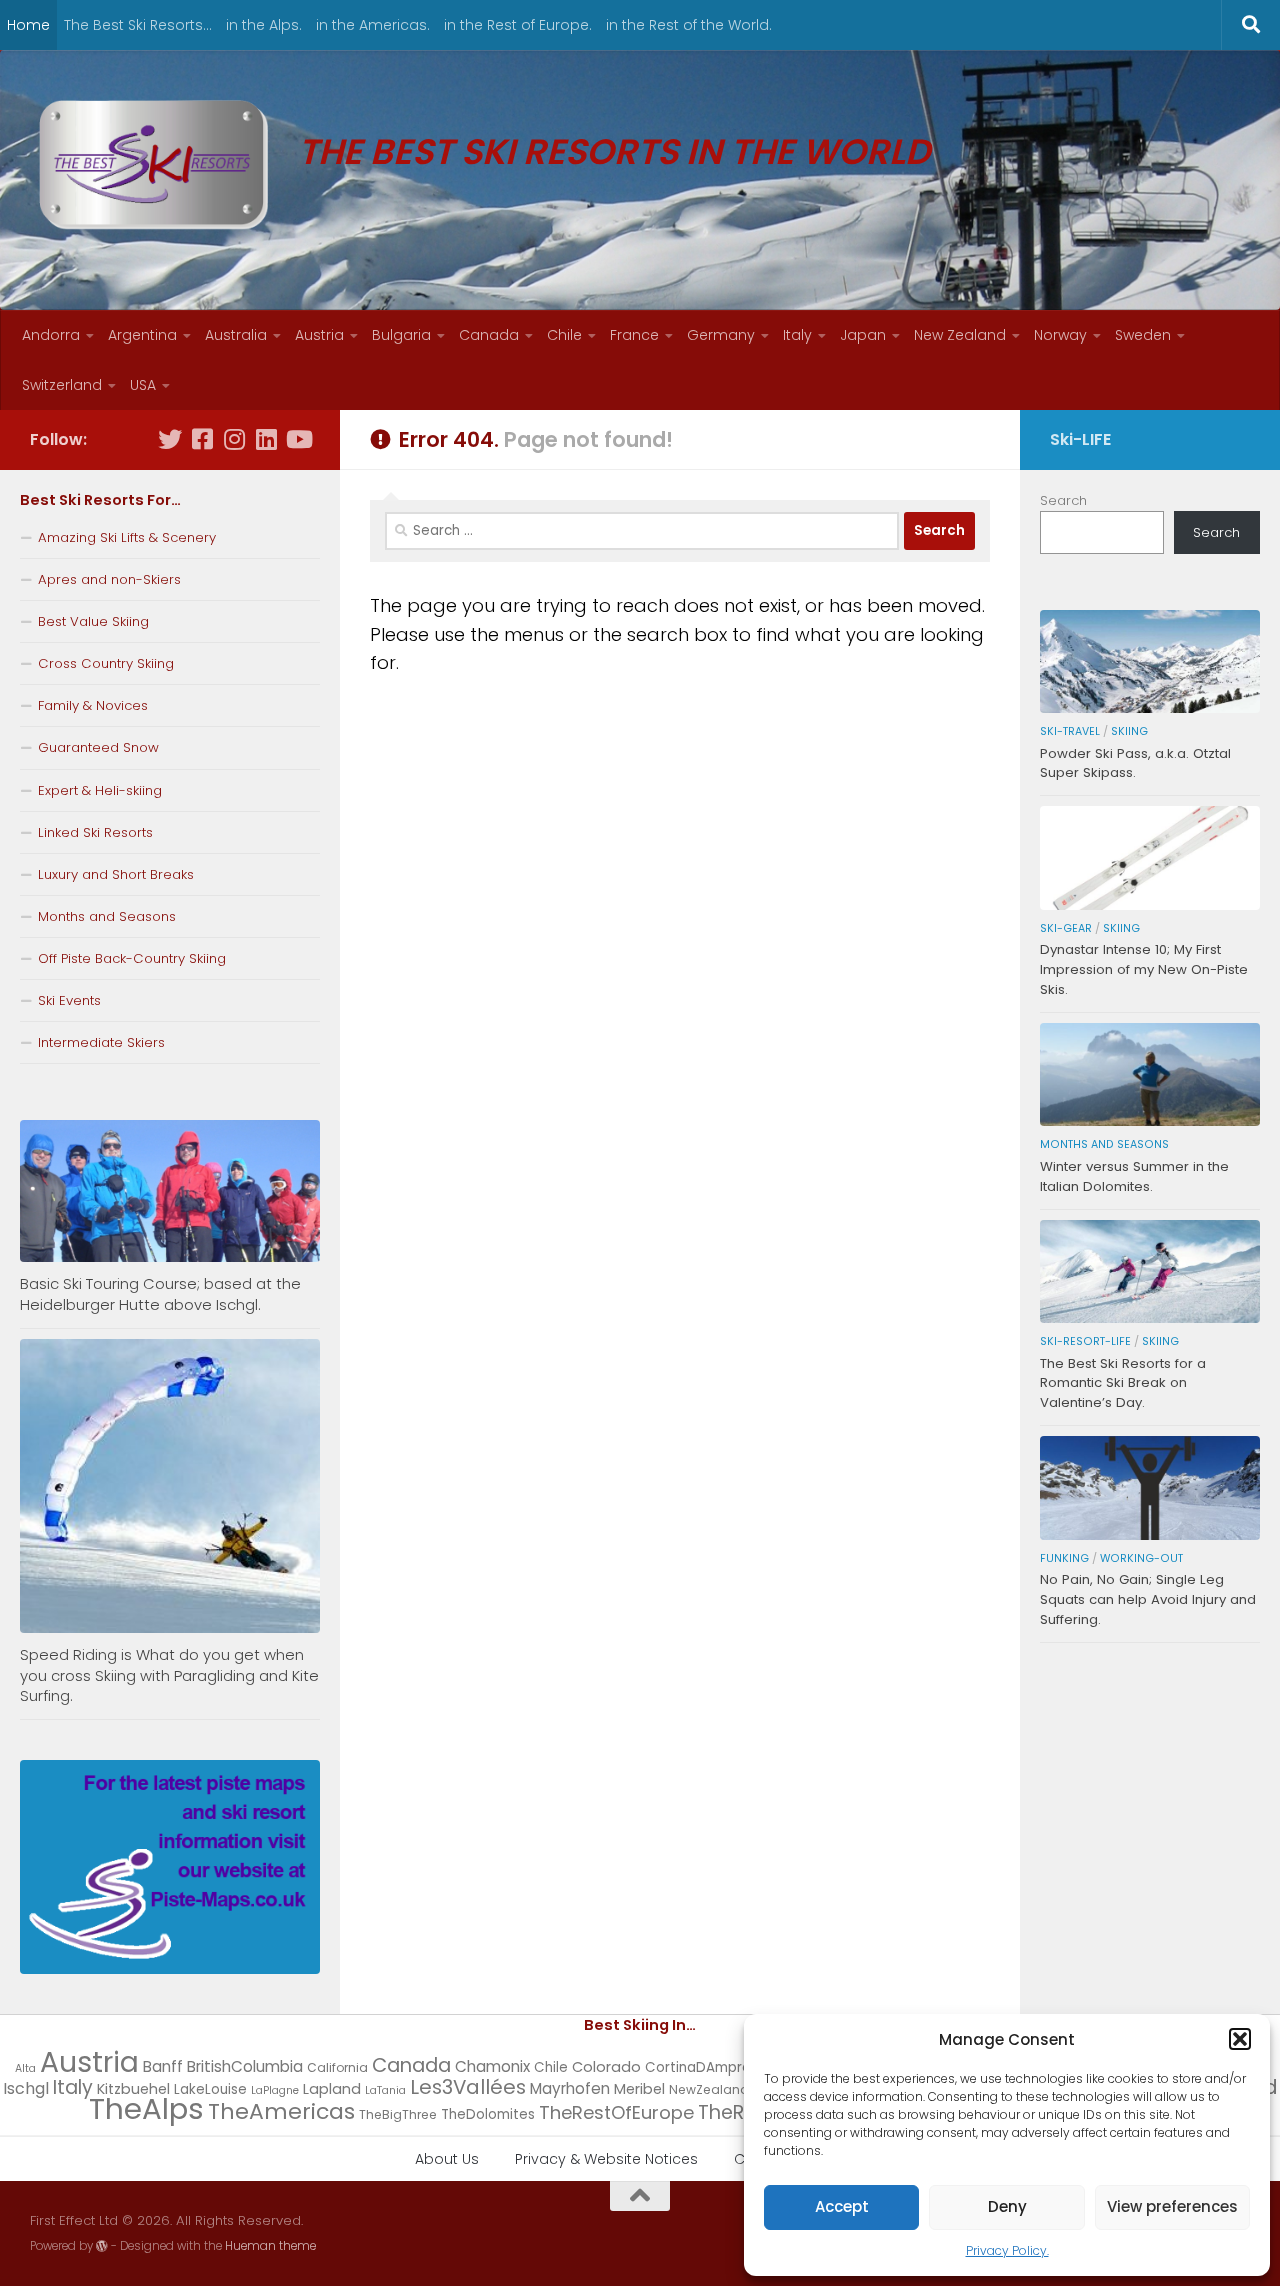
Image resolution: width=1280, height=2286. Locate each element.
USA (143, 385)
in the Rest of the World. (689, 25)
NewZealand (709, 2089)
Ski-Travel (1070, 731)
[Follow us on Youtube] (298, 439)
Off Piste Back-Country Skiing (132, 958)
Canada (489, 335)
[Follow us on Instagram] (234, 439)
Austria (319, 335)
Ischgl (26, 2088)
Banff (163, 2066)
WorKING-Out (1141, 1558)
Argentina (142, 335)
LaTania (385, 2090)
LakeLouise (210, 2089)
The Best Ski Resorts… (138, 25)
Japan (863, 335)
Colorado (606, 2067)
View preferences (1172, 2206)
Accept (842, 2206)
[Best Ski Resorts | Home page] (154, 165)
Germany (721, 335)
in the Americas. (373, 25)
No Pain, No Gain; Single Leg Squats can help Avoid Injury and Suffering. (1148, 1599)
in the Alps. (264, 25)
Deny (1007, 2206)
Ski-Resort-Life (1085, 1341)
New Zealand (960, 335)
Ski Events (69, 1000)
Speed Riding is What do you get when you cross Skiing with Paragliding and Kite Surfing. (169, 1675)
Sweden (1143, 335)
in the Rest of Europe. (518, 25)
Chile (564, 335)
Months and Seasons (107, 916)
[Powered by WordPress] (102, 2246)
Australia (236, 335)
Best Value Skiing (93, 621)
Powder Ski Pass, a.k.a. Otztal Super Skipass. (1135, 763)
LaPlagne (275, 2090)
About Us (447, 2159)
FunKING (1064, 1558)
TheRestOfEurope (616, 2112)
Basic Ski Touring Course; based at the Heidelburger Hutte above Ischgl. (160, 1294)
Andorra (51, 335)
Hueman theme (270, 2246)
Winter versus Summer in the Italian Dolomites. (1134, 1176)
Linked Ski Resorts (95, 832)
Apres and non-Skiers (109, 579)
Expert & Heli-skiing (100, 790)
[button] (1240, 2039)
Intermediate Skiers (101, 1042)
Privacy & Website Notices (606, 2159)
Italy (797, 335)
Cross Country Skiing (106, 663)
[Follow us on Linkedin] (266, 439)
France (634, 335)
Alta (25, 2068)
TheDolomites (488, 2114)
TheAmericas (281, 2111)
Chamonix (492, 2066)
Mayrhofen (570, 2088)
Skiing (1129, 731)
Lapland (332, 2089)
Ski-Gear (1066, 928)
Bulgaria (401, 335)
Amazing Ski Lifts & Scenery (127, 537)
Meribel (639, 2089)
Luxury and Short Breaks (116, 874)
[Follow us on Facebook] (202, 439)
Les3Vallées (468, 2087)
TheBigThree (398, 2114)
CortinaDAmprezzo (709, 2067)
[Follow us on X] (170, 439)
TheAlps (146, 2108)
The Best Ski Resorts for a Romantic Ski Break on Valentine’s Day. (1123, 1383)
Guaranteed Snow (98, 747)
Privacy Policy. (1007, 2250)
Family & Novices (93, 705)
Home (28, 25)
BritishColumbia (245, 2066)
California (337, 2067)
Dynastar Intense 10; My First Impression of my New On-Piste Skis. (1144, 969)
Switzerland (62, 385)
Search (1063, 500)
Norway (1060, 335)
